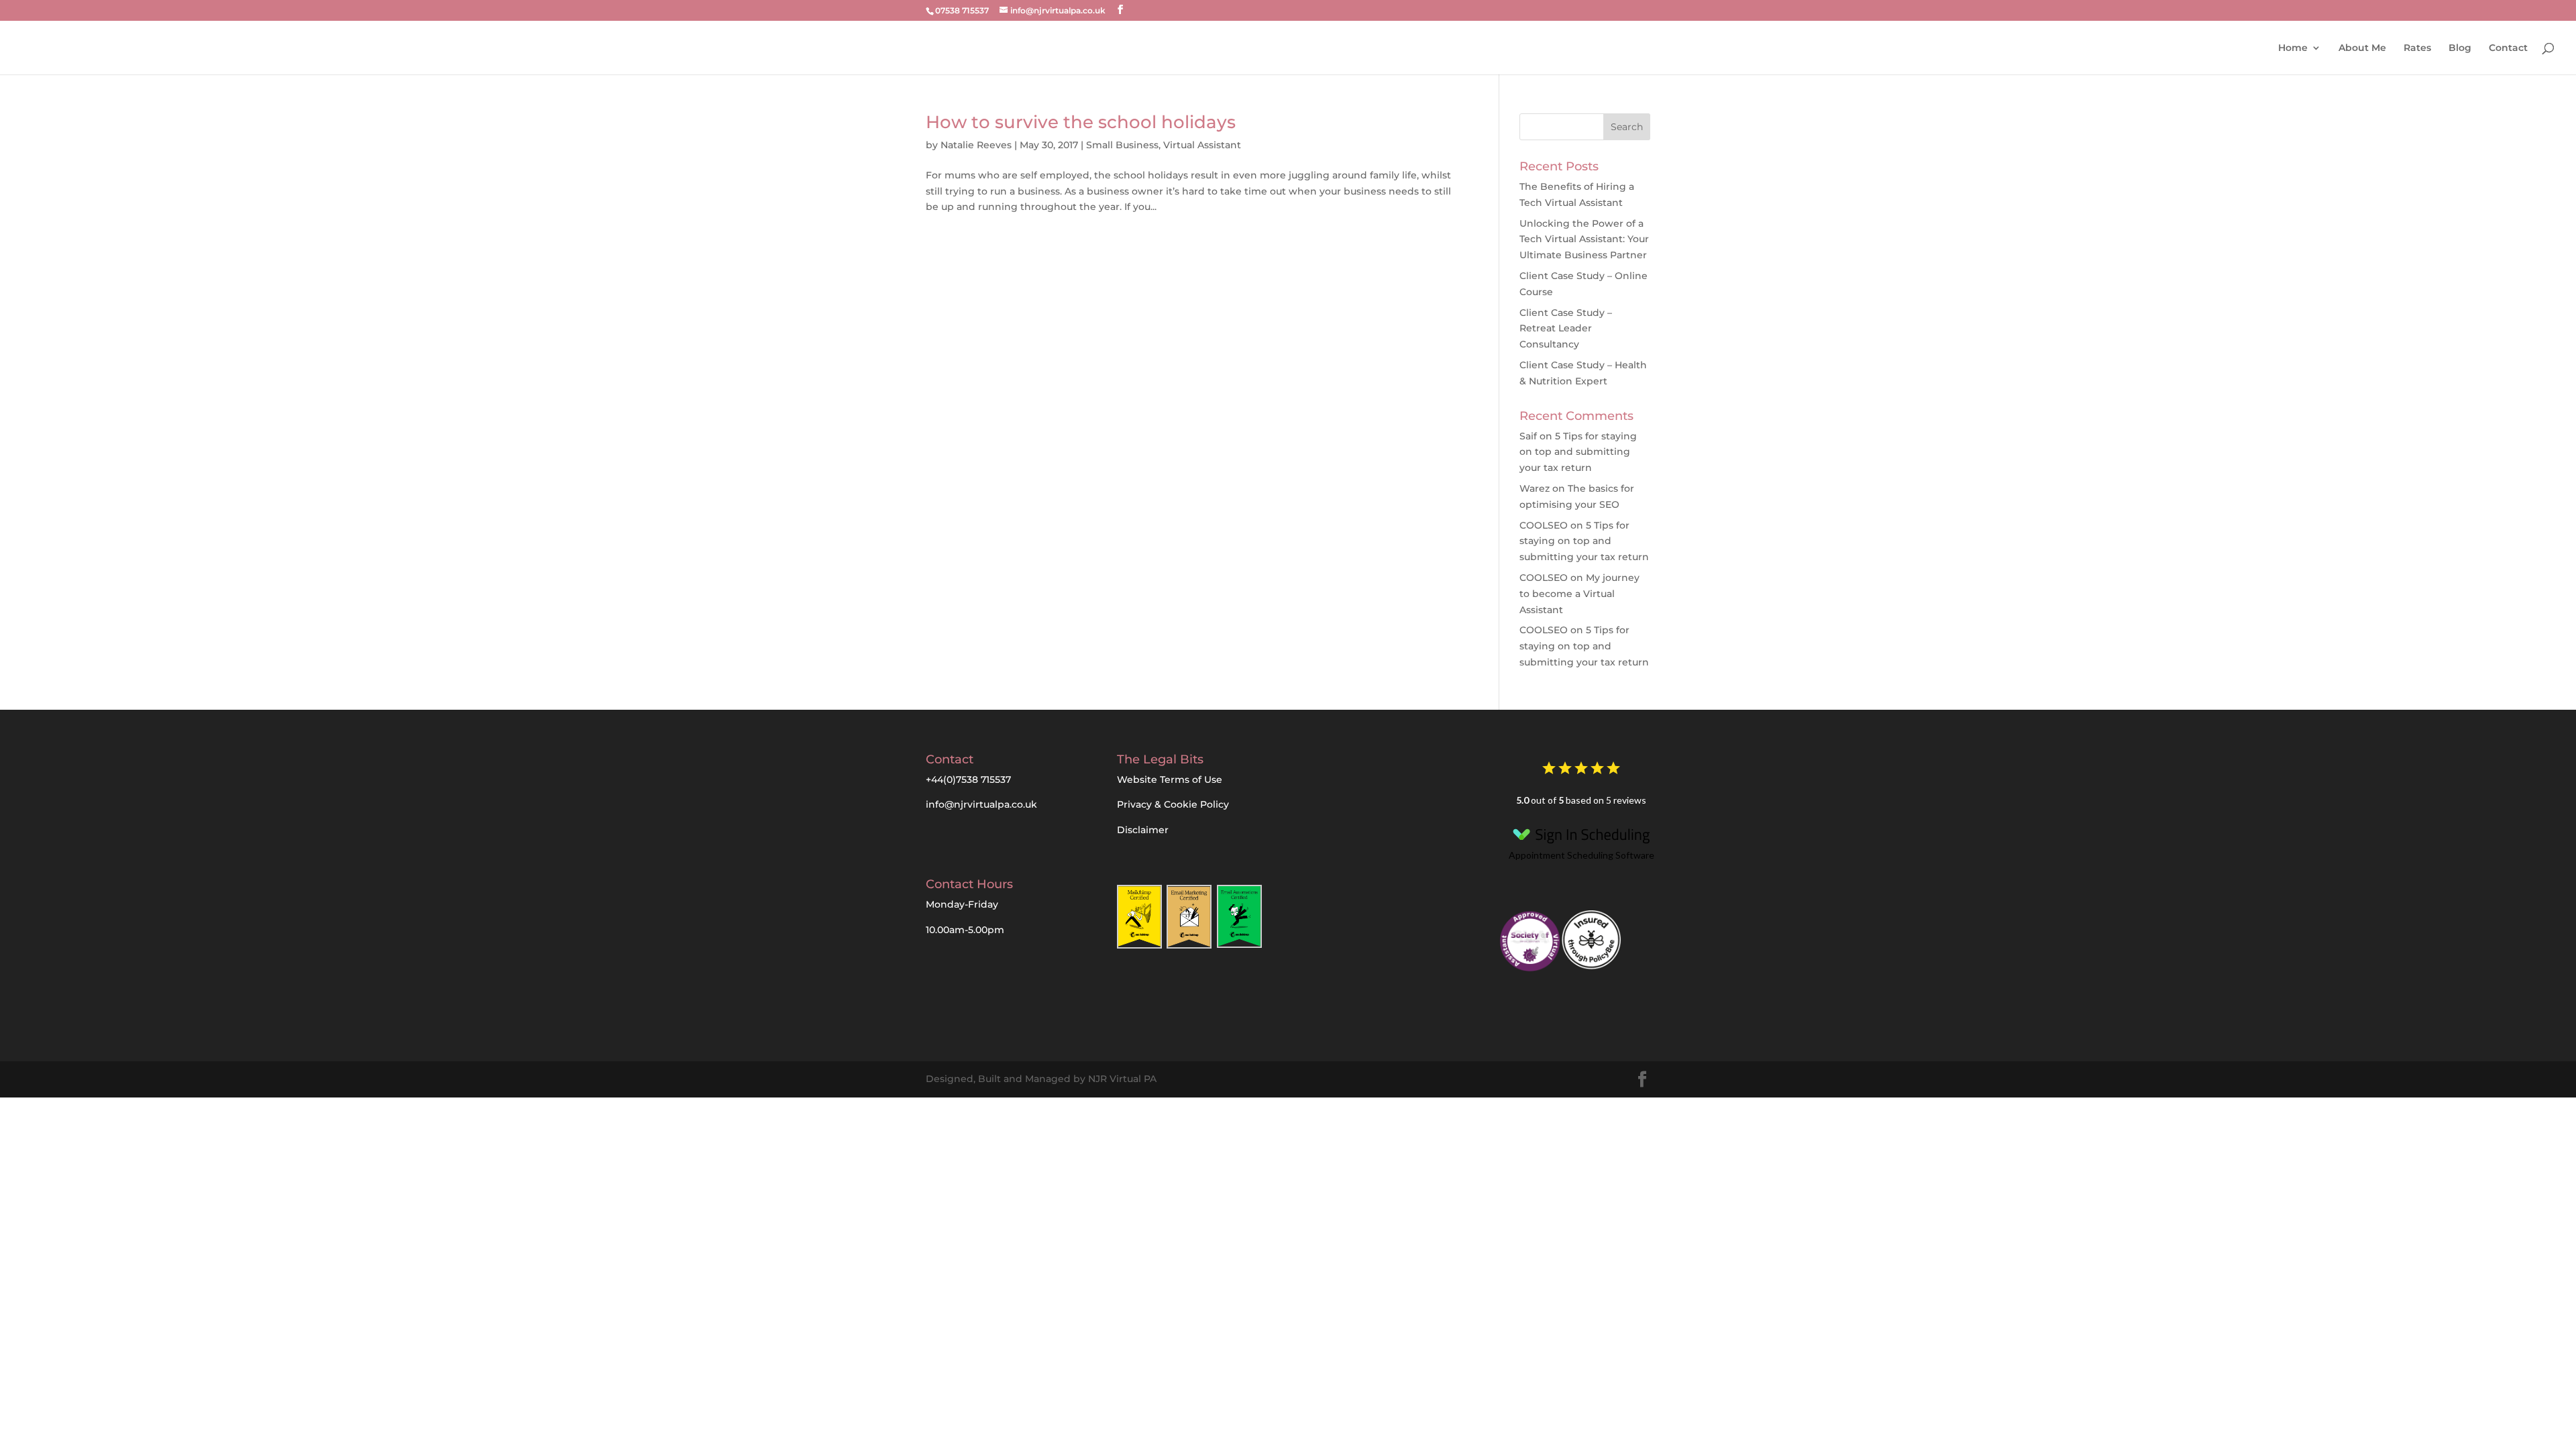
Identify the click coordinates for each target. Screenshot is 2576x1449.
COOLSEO (1544, 525)
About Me (2362, 48)
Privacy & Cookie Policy (1173, 804)
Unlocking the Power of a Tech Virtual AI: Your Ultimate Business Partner (1584, 239)
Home (2293, 48)
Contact (2508, 48)
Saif (1528, 436)
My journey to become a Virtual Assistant (1579, 594)
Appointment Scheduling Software (1581, 855)
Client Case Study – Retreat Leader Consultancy (1566, 329)
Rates (2417, 48)
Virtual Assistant (1202, 145)
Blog (2460, 48)
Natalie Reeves (976, 145)
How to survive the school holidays (1081, 122)
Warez (1535, 488)
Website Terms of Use (1170, 780)
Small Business (1122, 145)
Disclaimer (1143, 830)
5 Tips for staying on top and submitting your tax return (1578, 452)
